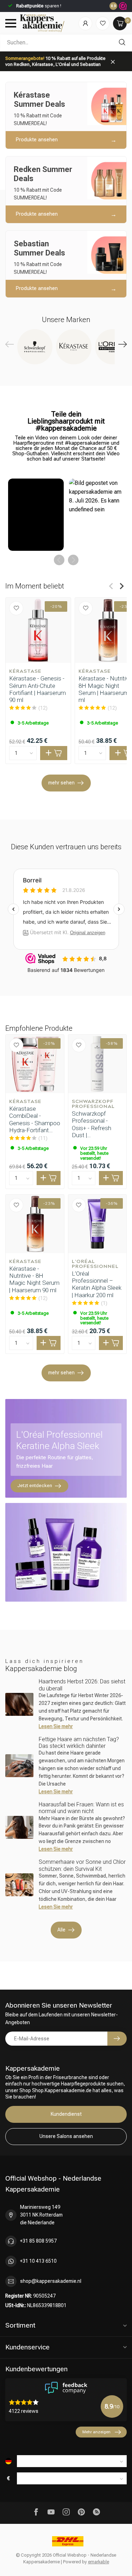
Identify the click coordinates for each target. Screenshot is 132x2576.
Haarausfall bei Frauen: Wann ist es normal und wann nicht (81, 1808)
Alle (61, 1930)
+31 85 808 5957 (38, 2241)
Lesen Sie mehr (56, 1726)
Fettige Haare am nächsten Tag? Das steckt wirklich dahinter (79, 1743)
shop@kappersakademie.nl (51, 2281)
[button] (36, 515)
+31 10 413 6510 (38, 2261)
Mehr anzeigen (96, 2432)
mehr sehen (61, 783)
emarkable (99, 2562)
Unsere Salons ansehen (66, 2136)
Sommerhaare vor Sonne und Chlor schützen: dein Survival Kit (82, 1865)
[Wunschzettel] (103, 23)
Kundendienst (66, 2114)
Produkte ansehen (37, 140)
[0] (120, 23)
